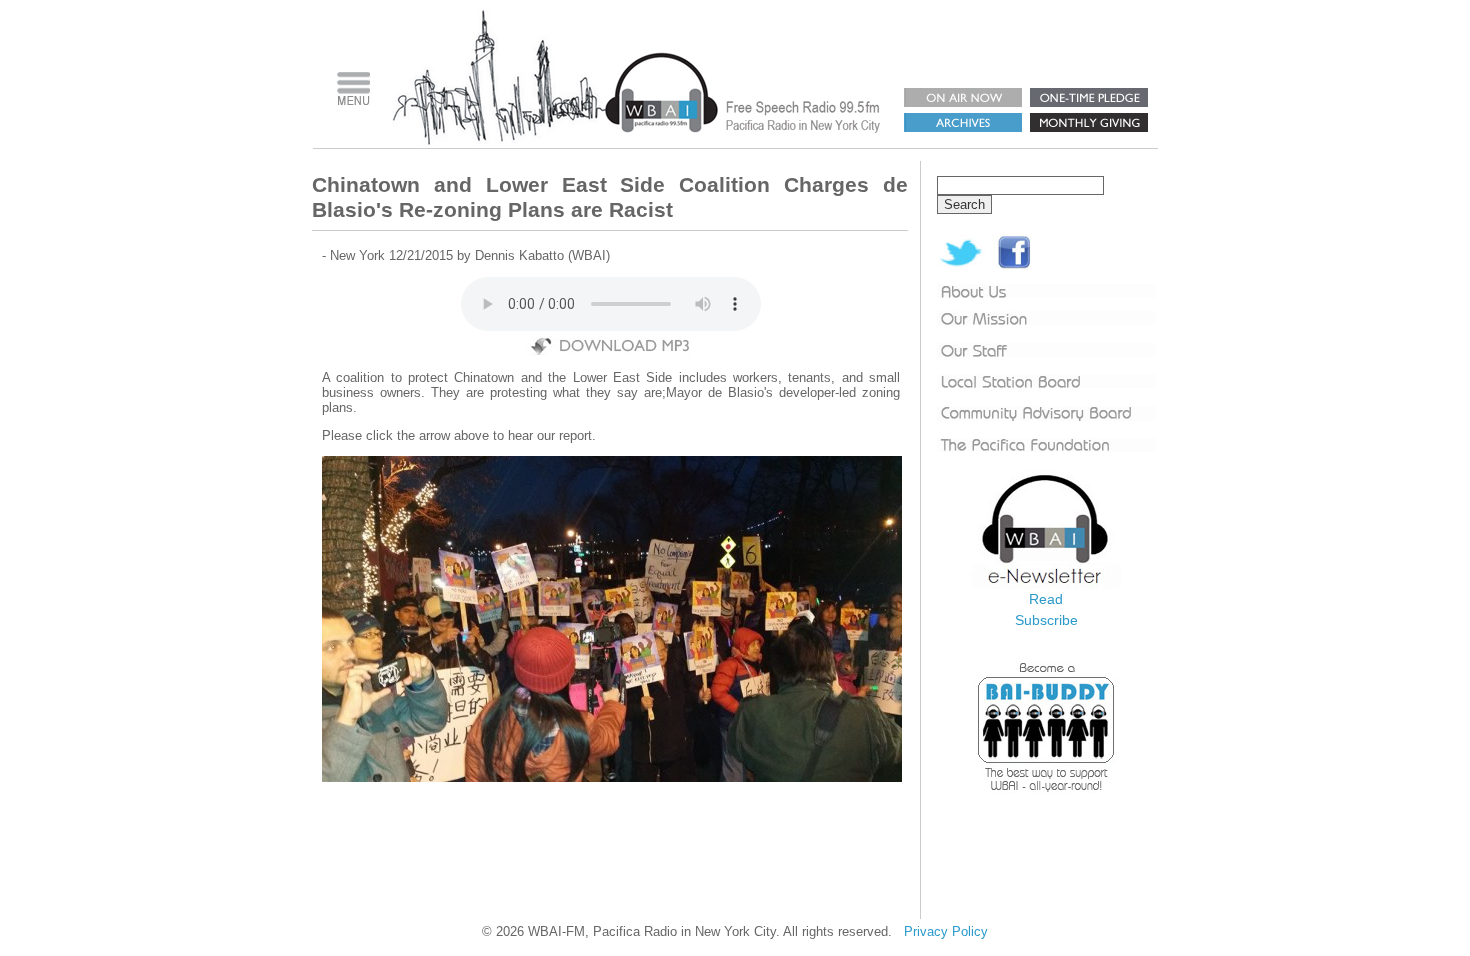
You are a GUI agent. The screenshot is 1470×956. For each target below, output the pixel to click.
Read (1046, 599)
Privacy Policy (946, 931)
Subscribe (1046, 620)
